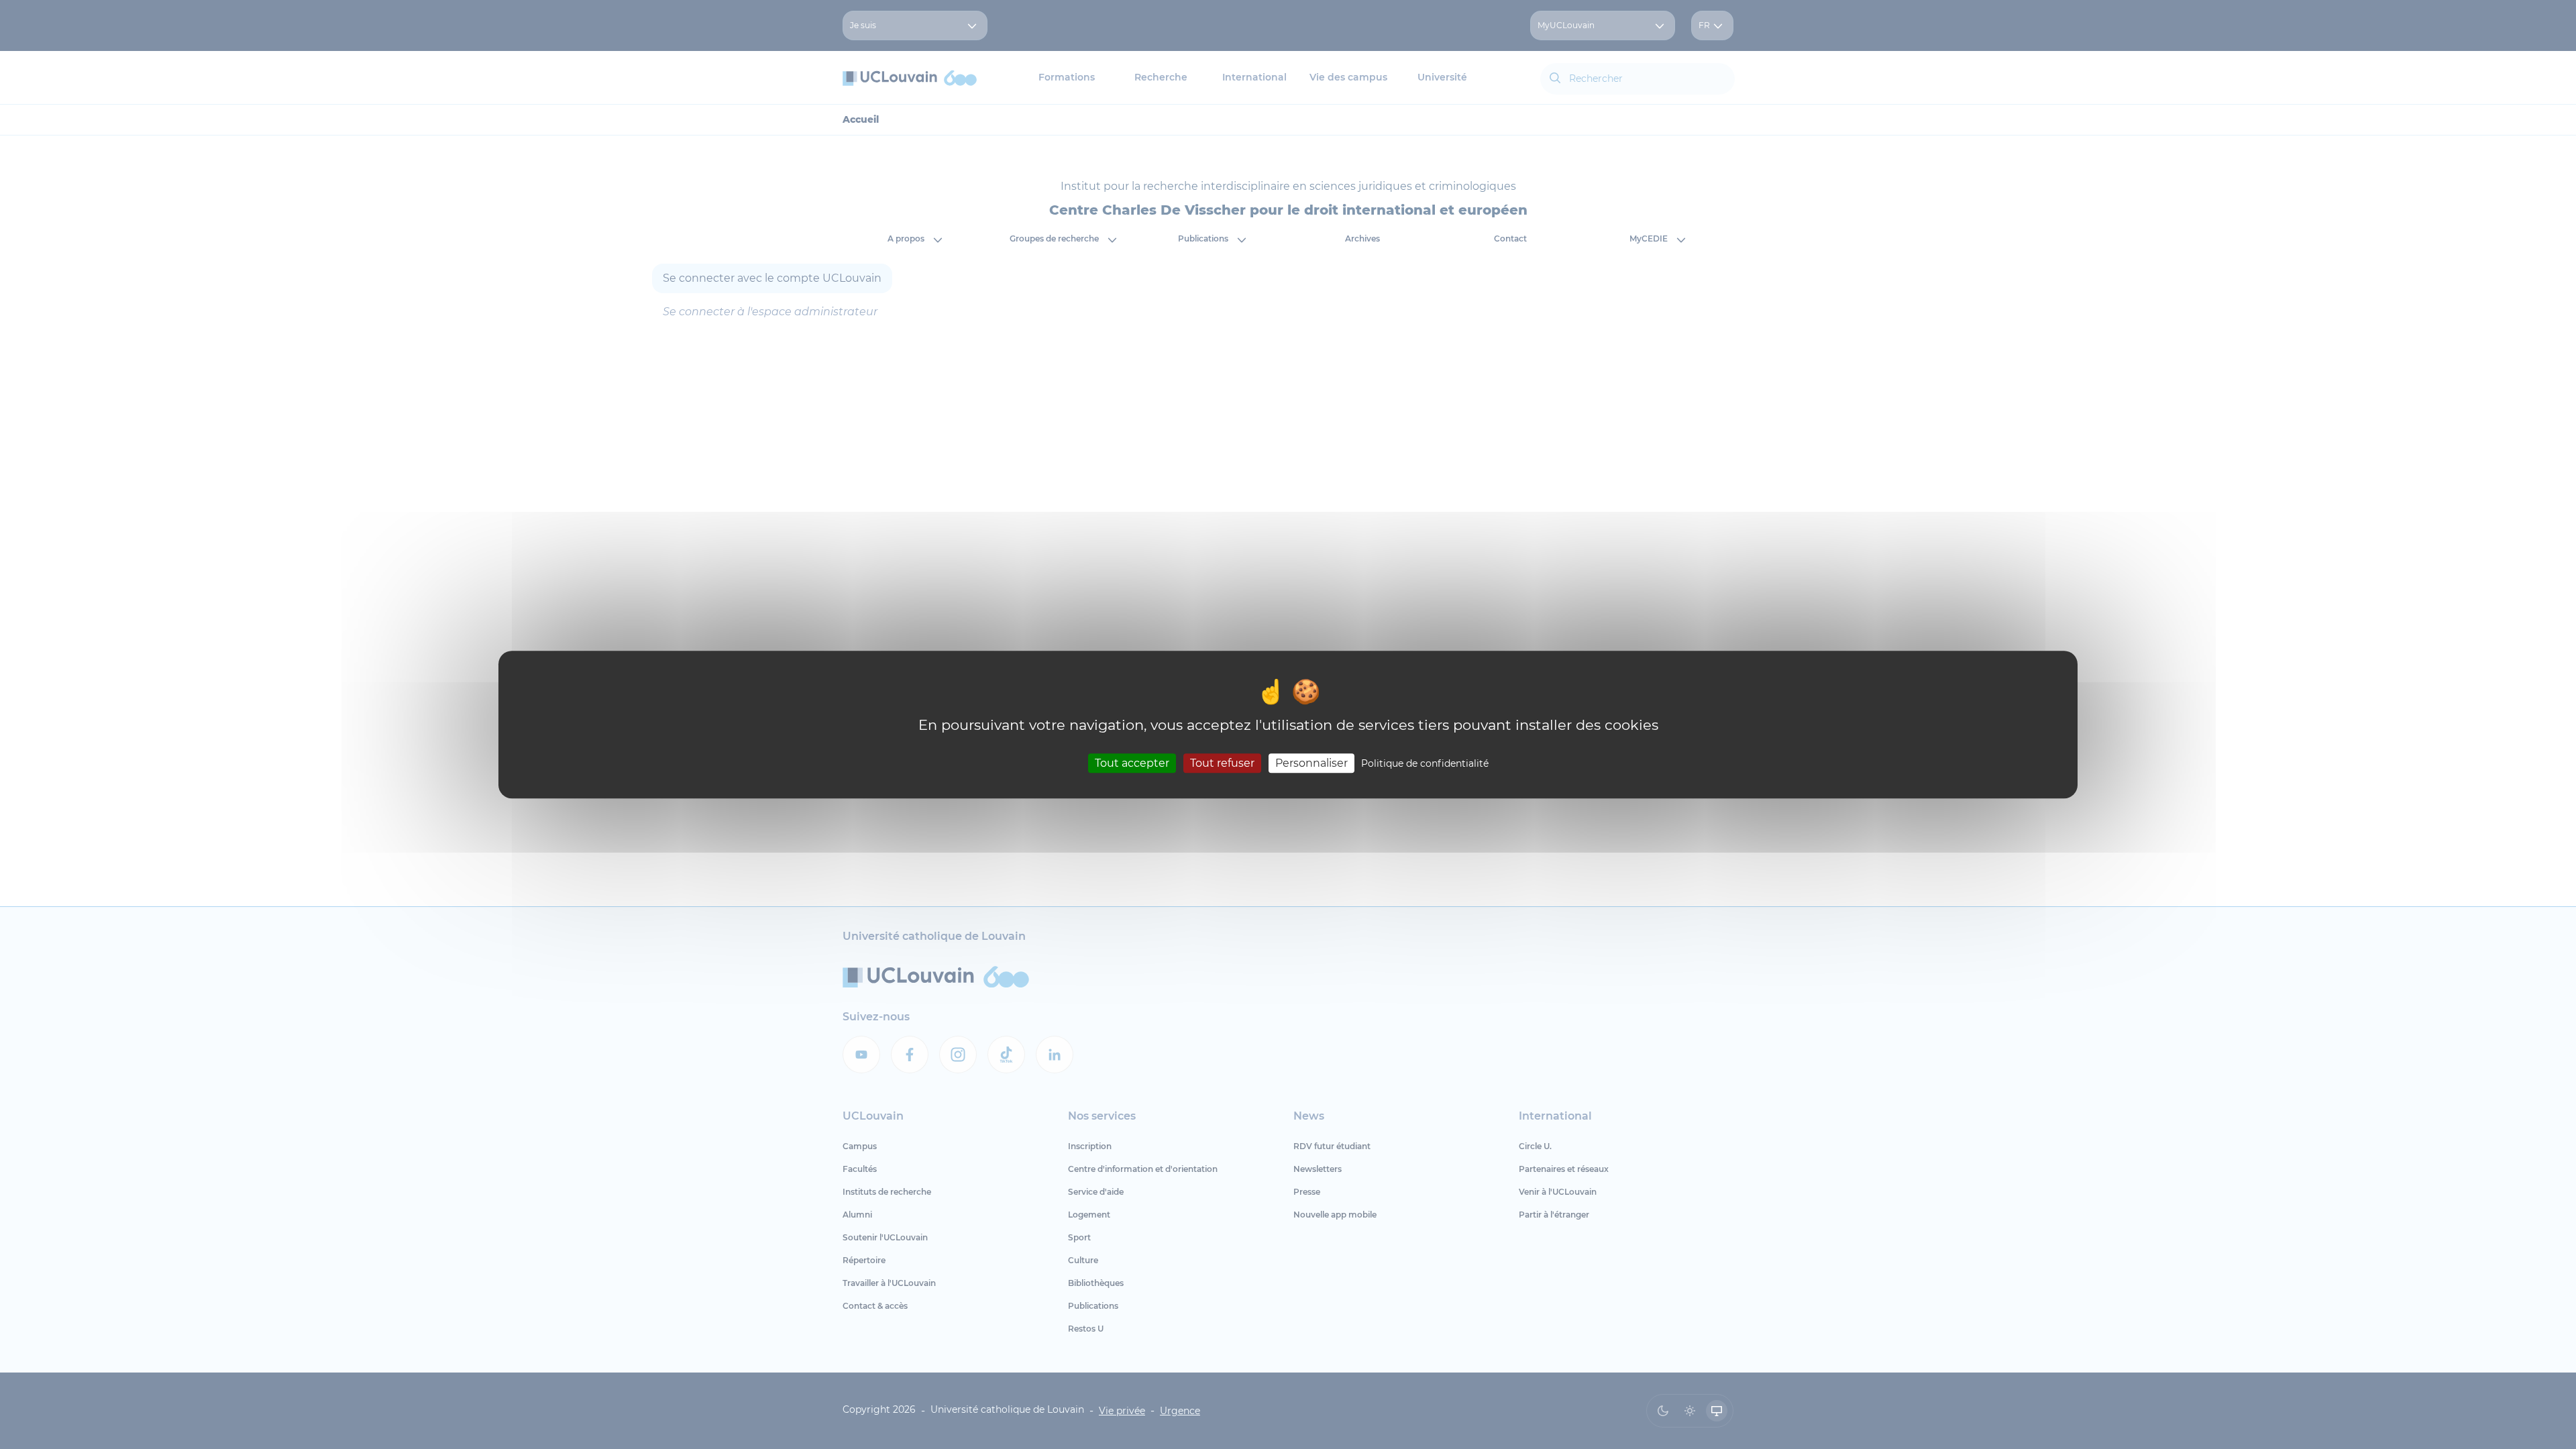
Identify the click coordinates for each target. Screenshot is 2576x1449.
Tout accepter (1132, 763)
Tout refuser (1222, 763)
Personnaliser (1311, 763)
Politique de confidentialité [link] (1425, 763)
